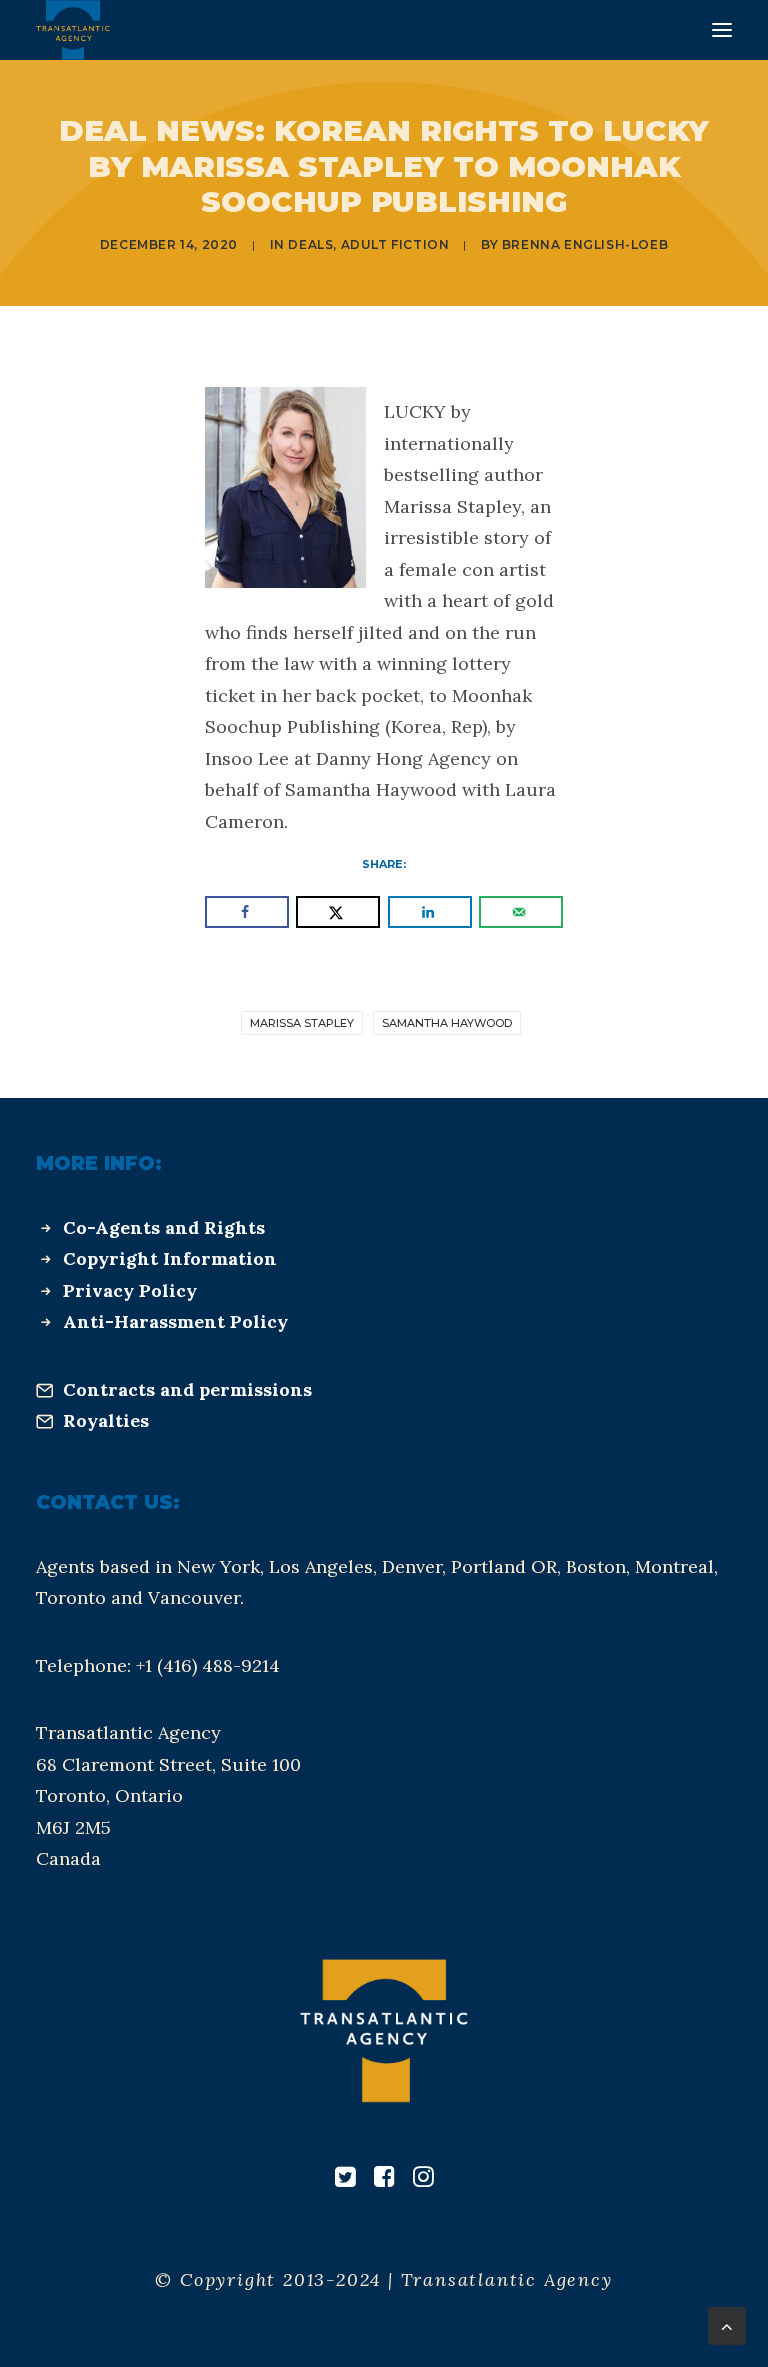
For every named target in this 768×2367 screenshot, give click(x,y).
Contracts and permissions (187, 1389)
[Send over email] (521, 912)
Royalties (106, 1420)
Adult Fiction (395, 244)
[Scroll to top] (727, 2324)
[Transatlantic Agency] (73, 30)
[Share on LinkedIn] (430, 912)
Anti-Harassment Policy (175, 1321)
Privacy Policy (130, 1290)
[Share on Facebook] (247, 912)
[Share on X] (338, 912)
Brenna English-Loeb (585, 244)
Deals (310, 244)
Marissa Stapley (302, 1023)
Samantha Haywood (447, 1023)
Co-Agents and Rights (164, 1227)
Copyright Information (170, 1258)
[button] (722, 30)
